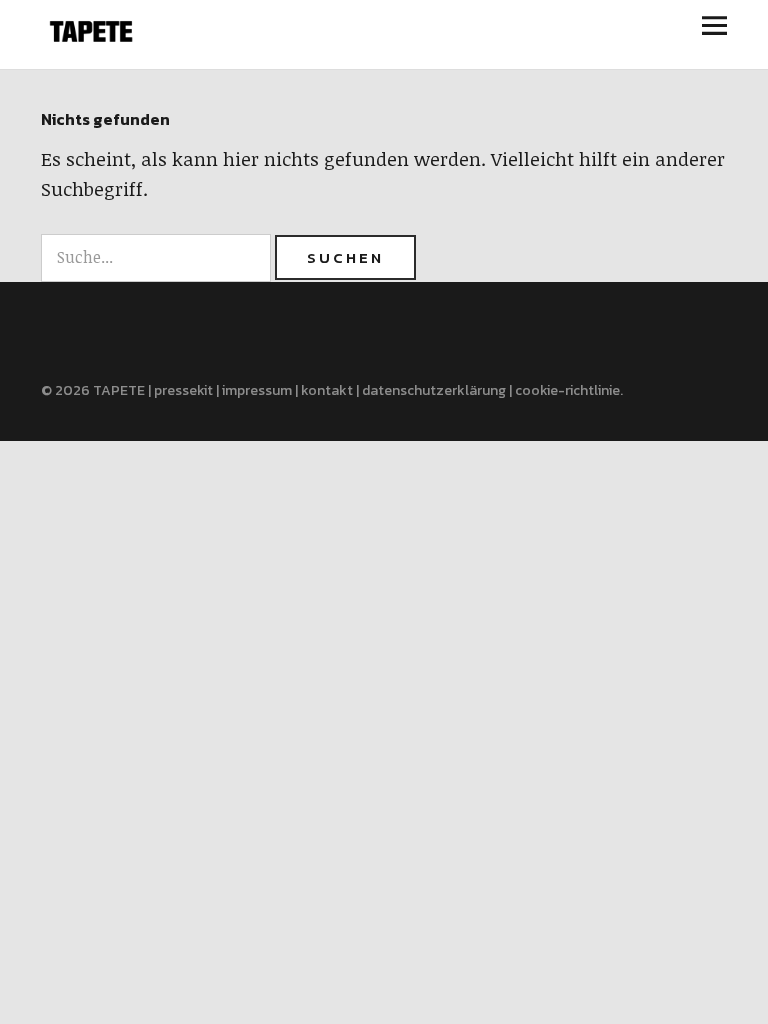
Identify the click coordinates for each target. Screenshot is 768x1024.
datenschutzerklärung (434, 390)
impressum (257, 390)
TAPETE (119, 390)
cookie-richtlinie (567, 390)
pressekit (183, 390)
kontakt (327, 390)
